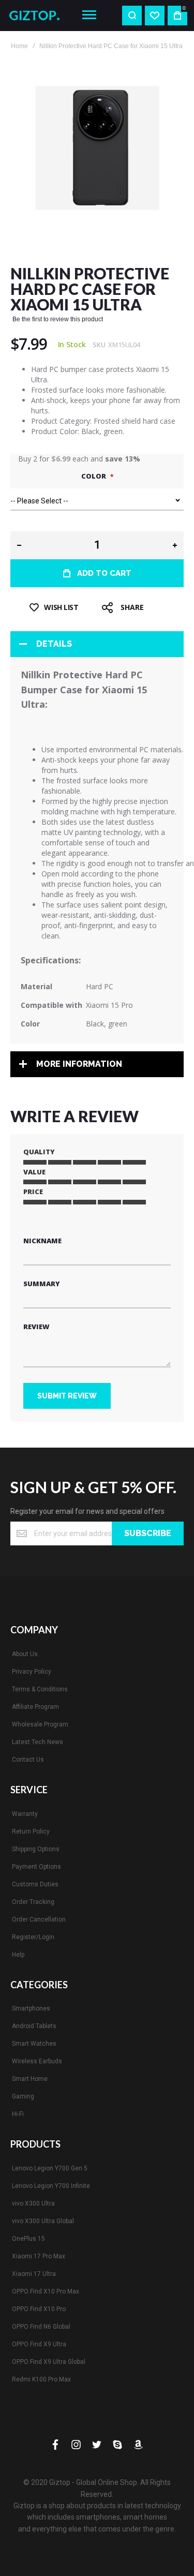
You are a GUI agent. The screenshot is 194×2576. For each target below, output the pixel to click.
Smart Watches (34, 2044)
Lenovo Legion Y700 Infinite (51, 2186)
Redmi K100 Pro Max (41, 2379)
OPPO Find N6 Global (41, 2327)
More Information (79, 1064)
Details (54, 644)
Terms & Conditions (40, 1689)
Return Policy (31, 1832)
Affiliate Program (35, 1707)
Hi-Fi (18, 2114)
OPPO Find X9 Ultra (39, 2344)
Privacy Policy (32, 1672)
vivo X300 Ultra (33, 2203)
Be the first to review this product (58, 319)
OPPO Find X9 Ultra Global (49, 2362)
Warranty (25, 1814)
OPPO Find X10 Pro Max (46, 2291)
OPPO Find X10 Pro (39, 2309)
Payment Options (36, 1867)
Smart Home (30, 2079)
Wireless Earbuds (37, 2061)
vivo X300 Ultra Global (43, 2221)
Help (18, 1955)
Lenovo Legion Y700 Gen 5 (50, 2168)
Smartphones (31, 2008)
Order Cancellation (39, 1919)
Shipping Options (36, 1849)
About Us (25, 1654)
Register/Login (33, 1937)
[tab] (97, 644)
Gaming (23, 2096)
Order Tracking (33, 1902)
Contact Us (28, 1760)
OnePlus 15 (28, 2239)
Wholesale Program (40, 1724)
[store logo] (38, 16)
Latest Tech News (38, 1742)
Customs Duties (35, 1884)
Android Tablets (34, 2026)
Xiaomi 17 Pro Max (39, 2256)
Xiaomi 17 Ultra (34, 2274)
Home (19, 46)
